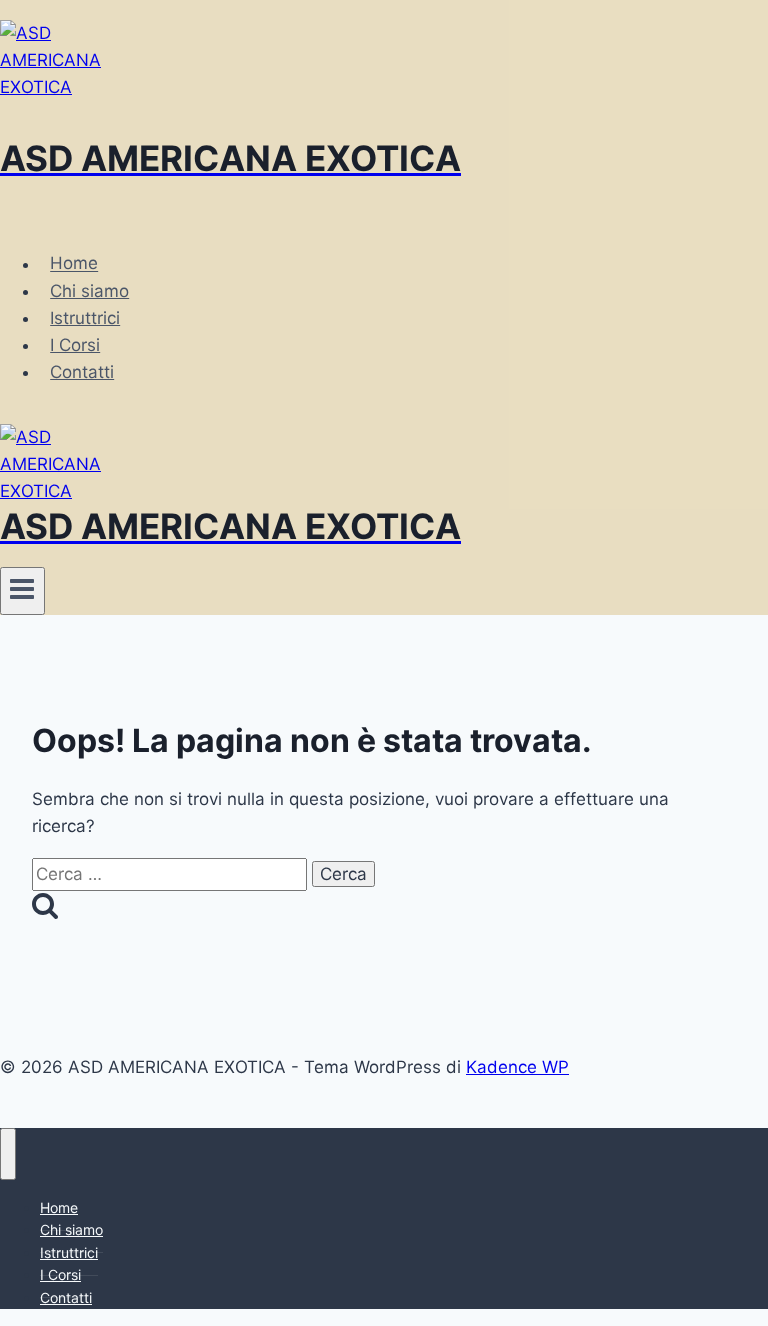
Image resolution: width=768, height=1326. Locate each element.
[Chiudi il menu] (8, 1154)
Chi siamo (89, 291)
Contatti (82, 372)
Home (74, 264)
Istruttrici (85, 318)
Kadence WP (517, 1067)
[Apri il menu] (22, 591)
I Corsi (75, 345)
